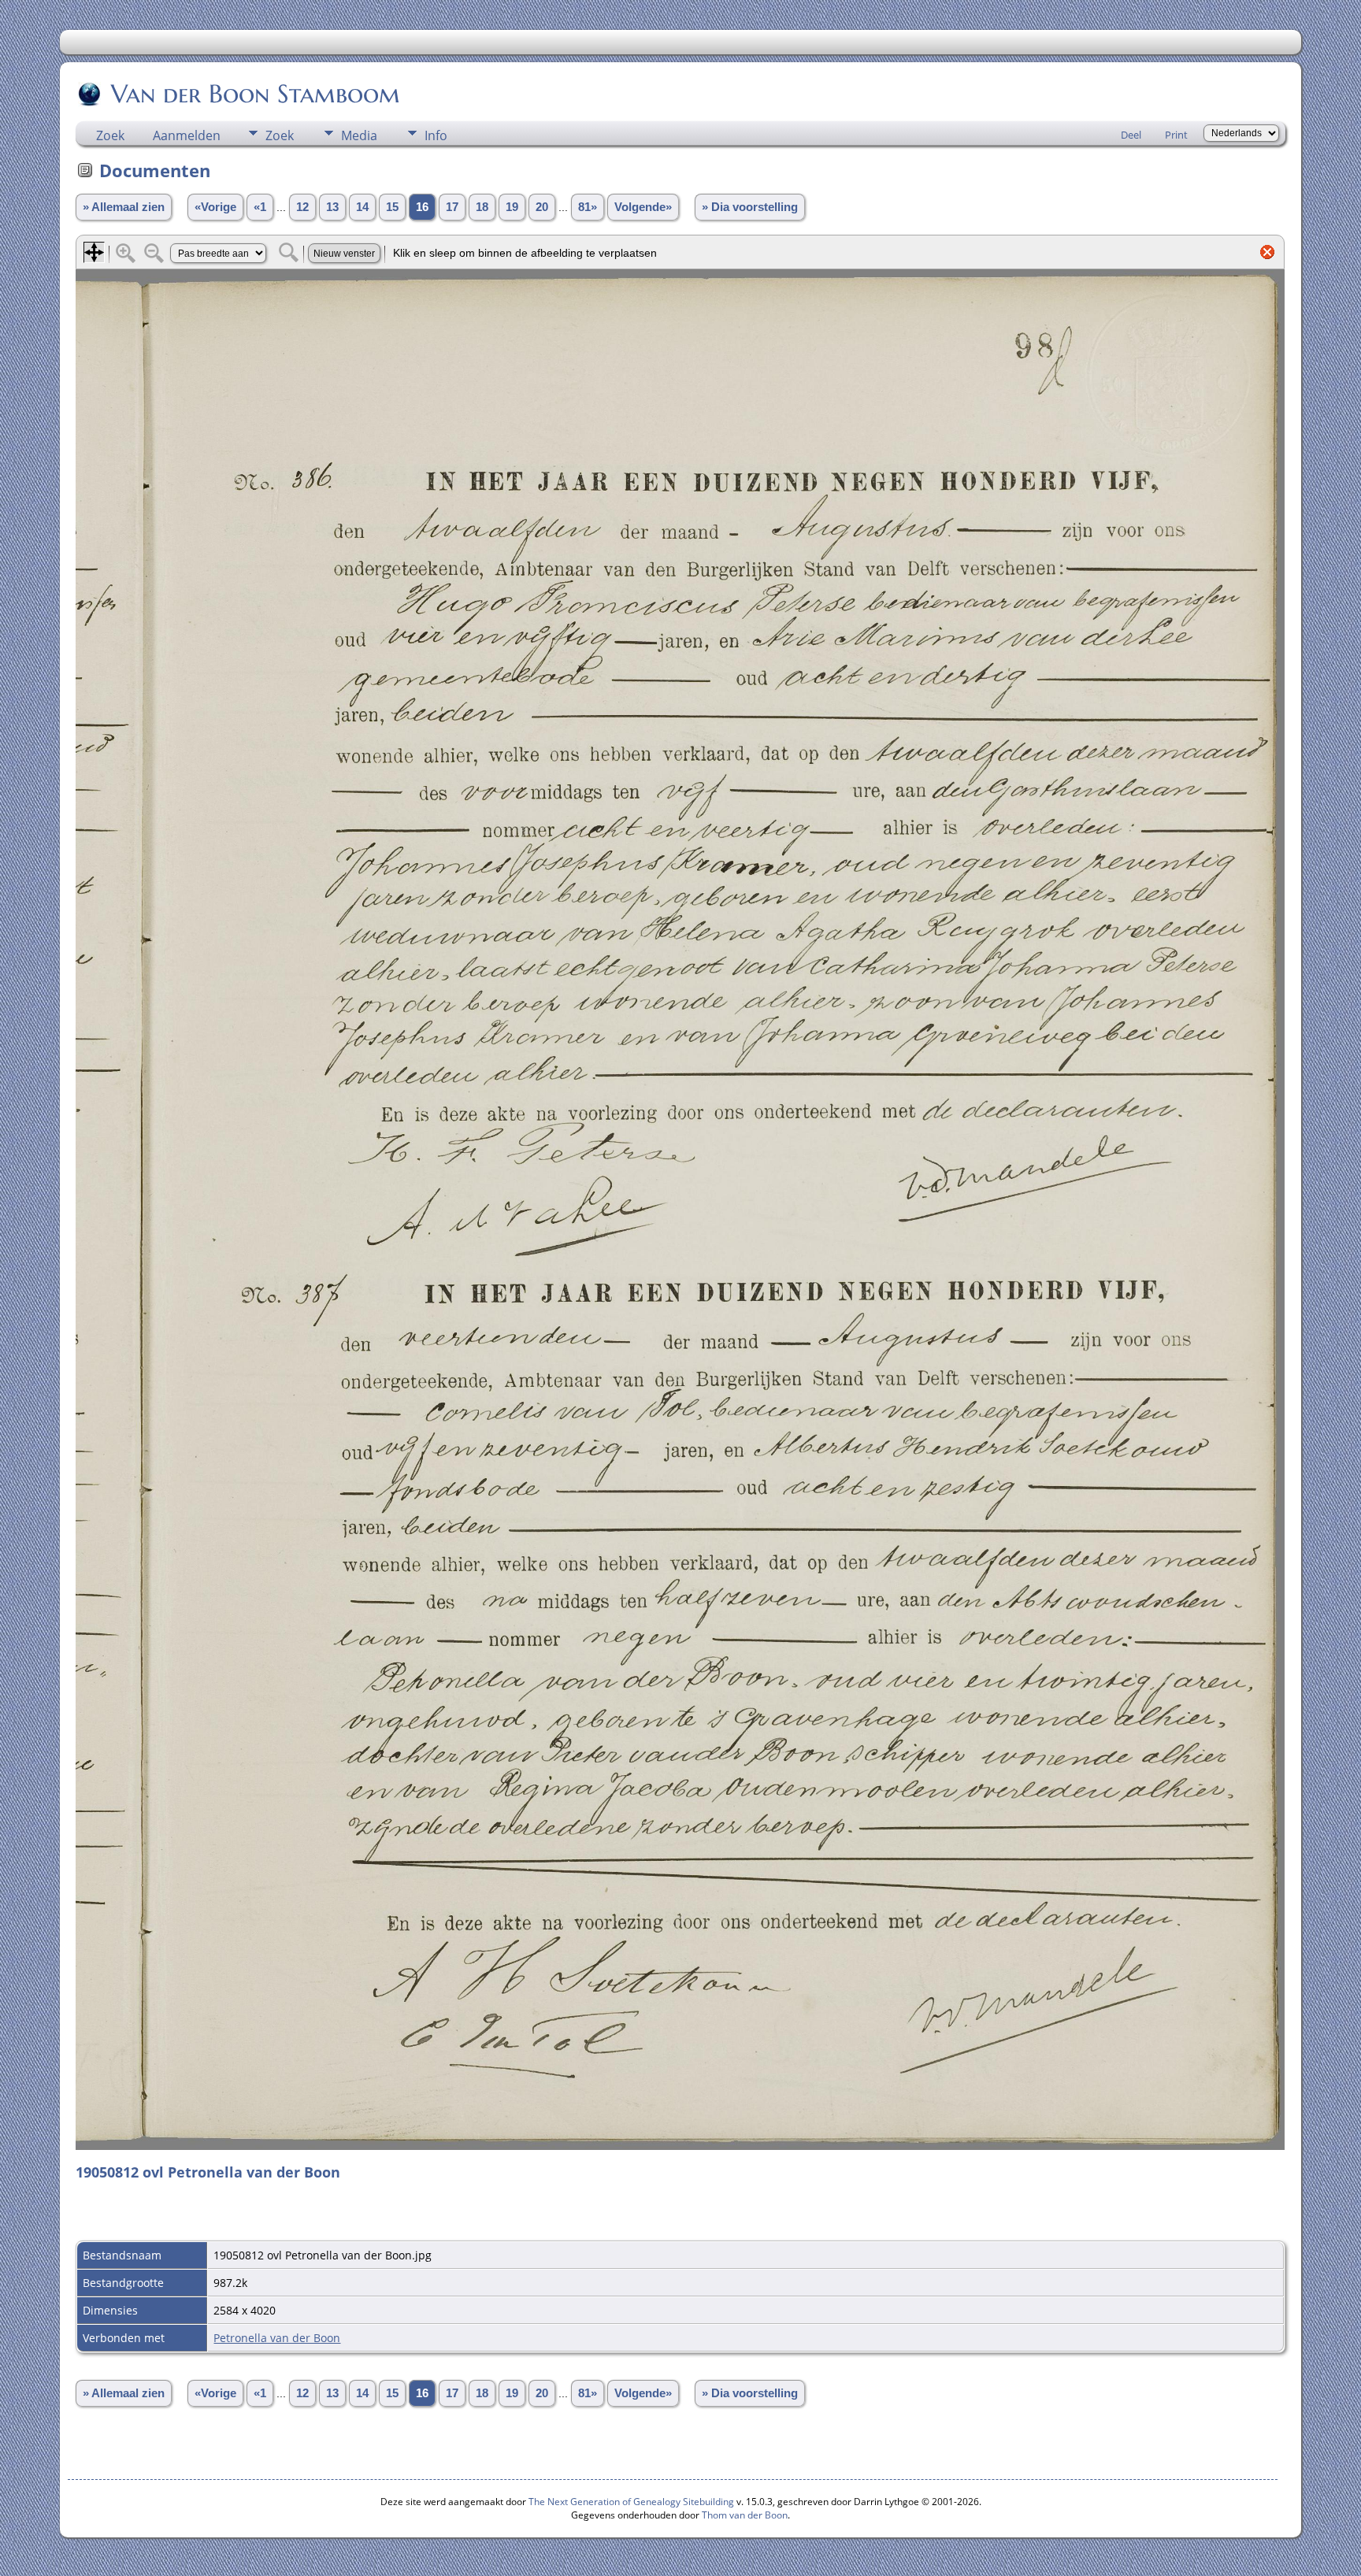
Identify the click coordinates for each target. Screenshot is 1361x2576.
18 (482, 207)
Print (1176, 135)
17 (452, 207)
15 (392, 207)
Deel (1131, 135)
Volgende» (643, 207)
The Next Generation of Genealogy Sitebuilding (631, 2502)
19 (512, 207)
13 (332, 207)
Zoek (110, 135)
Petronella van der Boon (277, 2338)
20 (542, 207)
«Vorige (215, 207)
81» (588, 207)
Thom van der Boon (745, 2515)
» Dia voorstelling (750, 207)
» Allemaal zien (124, 207)
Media (359, 135)
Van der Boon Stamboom (256, 94)
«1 (260, 207)
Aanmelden (187, 135)
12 (302, 207)
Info (436, 135)
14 (362, 207)
